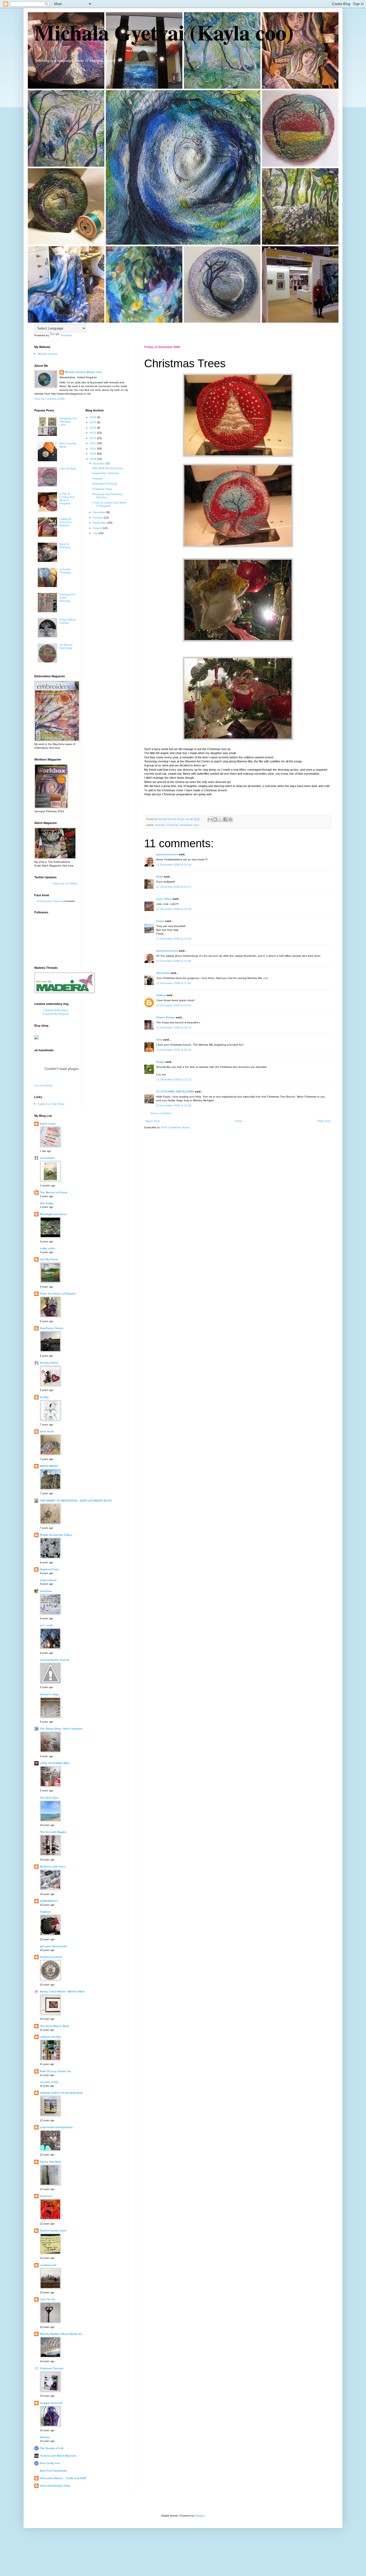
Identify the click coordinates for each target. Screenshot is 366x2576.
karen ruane (48, 1124)
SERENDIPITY (49, 1901)
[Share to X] (220, 819)
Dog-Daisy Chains (52, 1328)
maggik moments (51, 2403)
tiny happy (47, 1203)
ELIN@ (44, 1397)
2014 (93, 428)
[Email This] (210, 819)
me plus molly (49, 2082)
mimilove (46, 1591)
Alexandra (163, 973)
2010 (93, 449)
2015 (93, 422)
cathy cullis (48, 1248)
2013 (93, 433)
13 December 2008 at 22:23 (174, 1079)
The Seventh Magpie (53, 1832)
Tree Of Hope (68, 469)
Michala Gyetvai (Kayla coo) (164, 32)
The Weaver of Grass (54, 1192)
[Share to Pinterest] (230, 819)
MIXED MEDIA (49, 1466)
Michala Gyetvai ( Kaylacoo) (50, 901)
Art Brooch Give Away (66, 646)
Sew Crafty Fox (50, 2463)
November (100, 512)
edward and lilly (50, 2037)
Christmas (173, 825)
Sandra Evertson (51, 1957)
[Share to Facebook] (225, 819)
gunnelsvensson (167, 854)
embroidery (186, 825)
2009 (93, 454)
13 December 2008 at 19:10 (174, 1028)
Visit (43, 1085)
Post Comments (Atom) (175, 1127)
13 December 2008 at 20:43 (174, 1050)
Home (239, 1121)
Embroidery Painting (105, 484)
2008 (93, 459)
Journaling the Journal (55, 1660)
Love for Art (48, 2299)
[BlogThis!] (215, 819)
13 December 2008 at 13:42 (174, 1005)
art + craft (46, 1625)
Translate (66, 335)
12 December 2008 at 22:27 (174, 887)
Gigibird (45, 1912)
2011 (93, 443)
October (98, 518)
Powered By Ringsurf (56, 1014)
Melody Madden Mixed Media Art (61, 2334)
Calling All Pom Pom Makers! (66, 522)
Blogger (200, 2516)
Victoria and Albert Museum (58, 2456)
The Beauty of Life (52, 2448)
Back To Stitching (65, 546)
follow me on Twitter (65, 884)
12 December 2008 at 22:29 (174, 909)
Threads (97, 478)
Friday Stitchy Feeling (68, 621)
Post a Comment (161, 1113)
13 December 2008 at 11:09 (174, 961)
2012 (93, 438)
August (98, 528)
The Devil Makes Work (55, 2026)
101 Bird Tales (49, 1798)
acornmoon (47, 1158)
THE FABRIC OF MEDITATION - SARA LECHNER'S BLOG (76, 1501)
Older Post (324, 1121)
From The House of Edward (58, 1294)
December (100, 464)
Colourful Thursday (65, 571)
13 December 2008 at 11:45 (174, 983)
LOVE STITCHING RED (55, 1763)
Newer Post (153, 1121)
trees (197, 825)
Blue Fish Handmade (53, 2471)
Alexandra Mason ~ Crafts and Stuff (63, 2478)
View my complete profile (50, 399)
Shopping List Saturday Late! (68, 421)
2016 (93, 417)
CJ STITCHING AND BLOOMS (175, 1092)
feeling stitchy (49, 1363)
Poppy (160, 1062)
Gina (159, 1040)
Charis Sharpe (166, 1017)
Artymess (46, 2196)
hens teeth (47, 1431)
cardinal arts (48, 2265)
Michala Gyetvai (48, 354)
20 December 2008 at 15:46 (174, 1105)
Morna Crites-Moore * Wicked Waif (62, 1991)
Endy (160, 877)
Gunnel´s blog (49, 1694)
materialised (48, 1580)
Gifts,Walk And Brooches (107, 468)
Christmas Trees (102, 489)
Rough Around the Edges (56, 1535)
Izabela (161, 995)
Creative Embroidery (56, 1010)
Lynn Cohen (164, 899)
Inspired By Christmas (106, 473)
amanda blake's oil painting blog (61, 2093)
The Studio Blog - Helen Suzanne (61, 1729)
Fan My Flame (49, 1259)
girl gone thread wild (53, 1946)
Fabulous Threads (52, 2368)
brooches (160, 825)
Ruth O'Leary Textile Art (55, 2071)
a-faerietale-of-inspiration (56, 2127)
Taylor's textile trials (53, 2231)
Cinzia (160, 921)
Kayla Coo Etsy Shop (51, 1104)
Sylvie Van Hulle (51, 2162)
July (96, 533)
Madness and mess (53, 1866)
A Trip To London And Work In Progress (67, 499)
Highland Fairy (49, 1569)
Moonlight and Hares (53, 1214)
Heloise (45, 2437)
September (100, 523)
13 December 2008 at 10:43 (174, 939)
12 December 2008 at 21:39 (174, 865)
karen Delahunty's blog (55, 2486)
